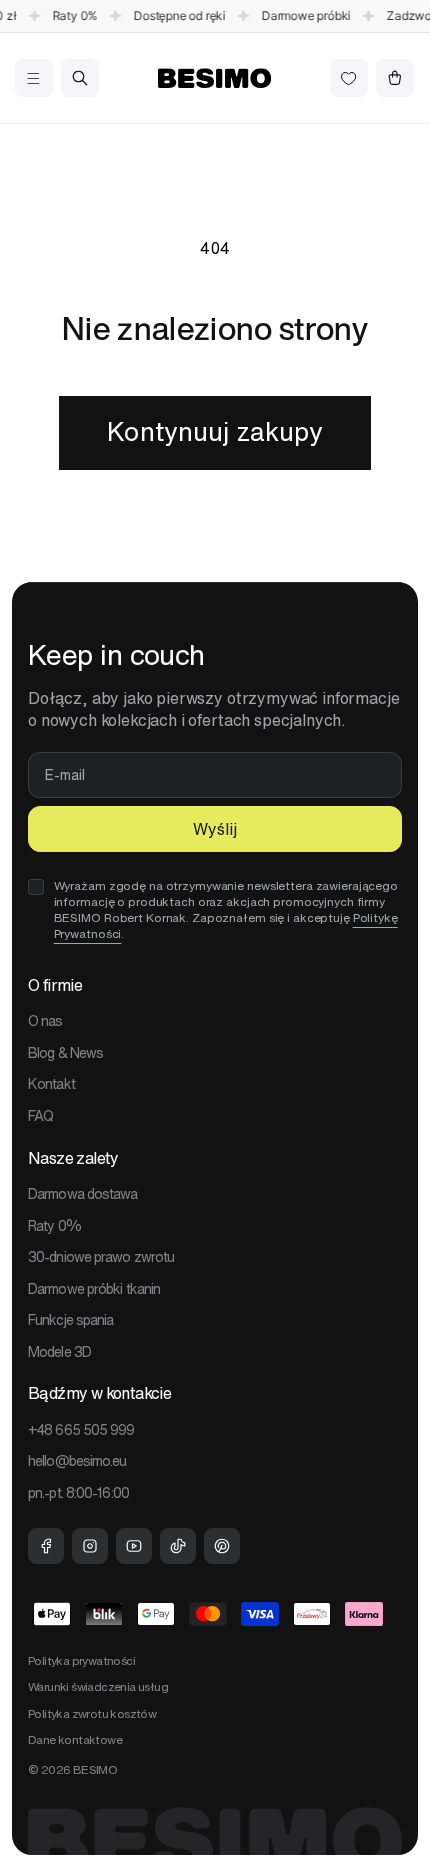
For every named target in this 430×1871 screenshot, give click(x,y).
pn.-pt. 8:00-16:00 (78, 1493)
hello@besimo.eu (77, 1461)
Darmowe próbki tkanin (94, 1289)
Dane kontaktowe (75, 1739)
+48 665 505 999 (81, 1430)
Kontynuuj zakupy (215, 431)
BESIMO (95, 1769)
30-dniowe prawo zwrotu (101, 1257)
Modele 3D (59, 1352)
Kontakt (51, 1084)
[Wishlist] (349, 78)
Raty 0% (54, 1226)
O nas (45, 1021)
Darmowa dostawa (83, 1194)
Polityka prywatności (81, 1660)
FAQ (40, 1116)
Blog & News (65, 1053)
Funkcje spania (70, 1320)
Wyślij (215, 829)
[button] (33, 78)
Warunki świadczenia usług (98, 1686)
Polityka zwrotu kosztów (92, 1713)
